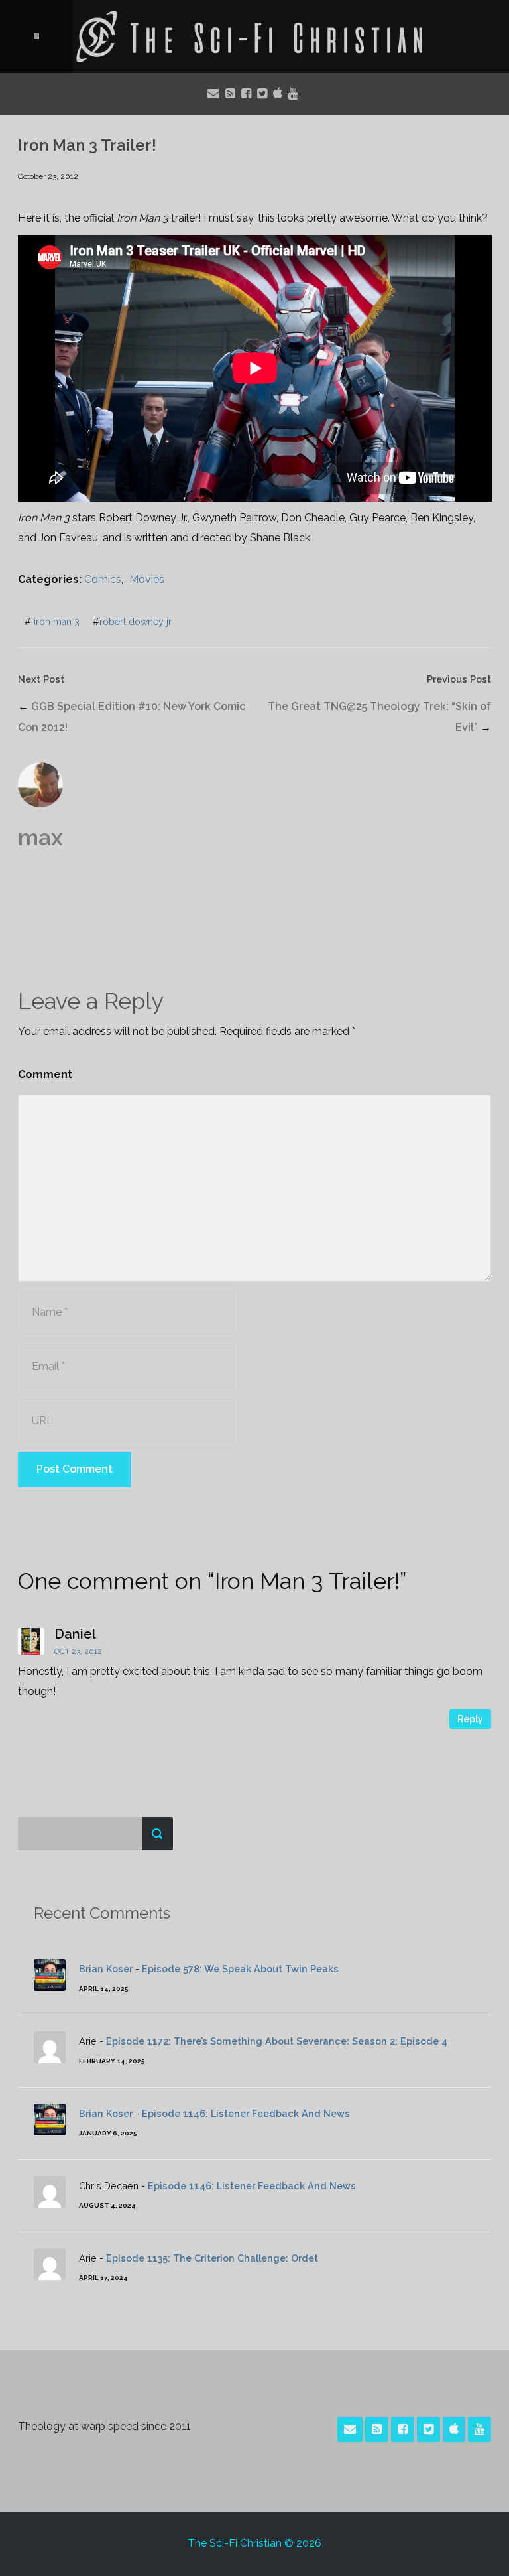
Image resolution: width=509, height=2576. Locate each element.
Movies (147, 579)
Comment (45, 1074)
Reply (470, 1719)
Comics (103, 579)
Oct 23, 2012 (78, 1651)
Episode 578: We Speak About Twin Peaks (240, 1969)
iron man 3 (57, 622)
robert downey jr (136, 622)
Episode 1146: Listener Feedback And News (246, 2113)
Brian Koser (106, 1969)
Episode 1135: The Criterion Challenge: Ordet (212, 2258)
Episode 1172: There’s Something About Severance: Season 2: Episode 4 (277, 2041)
